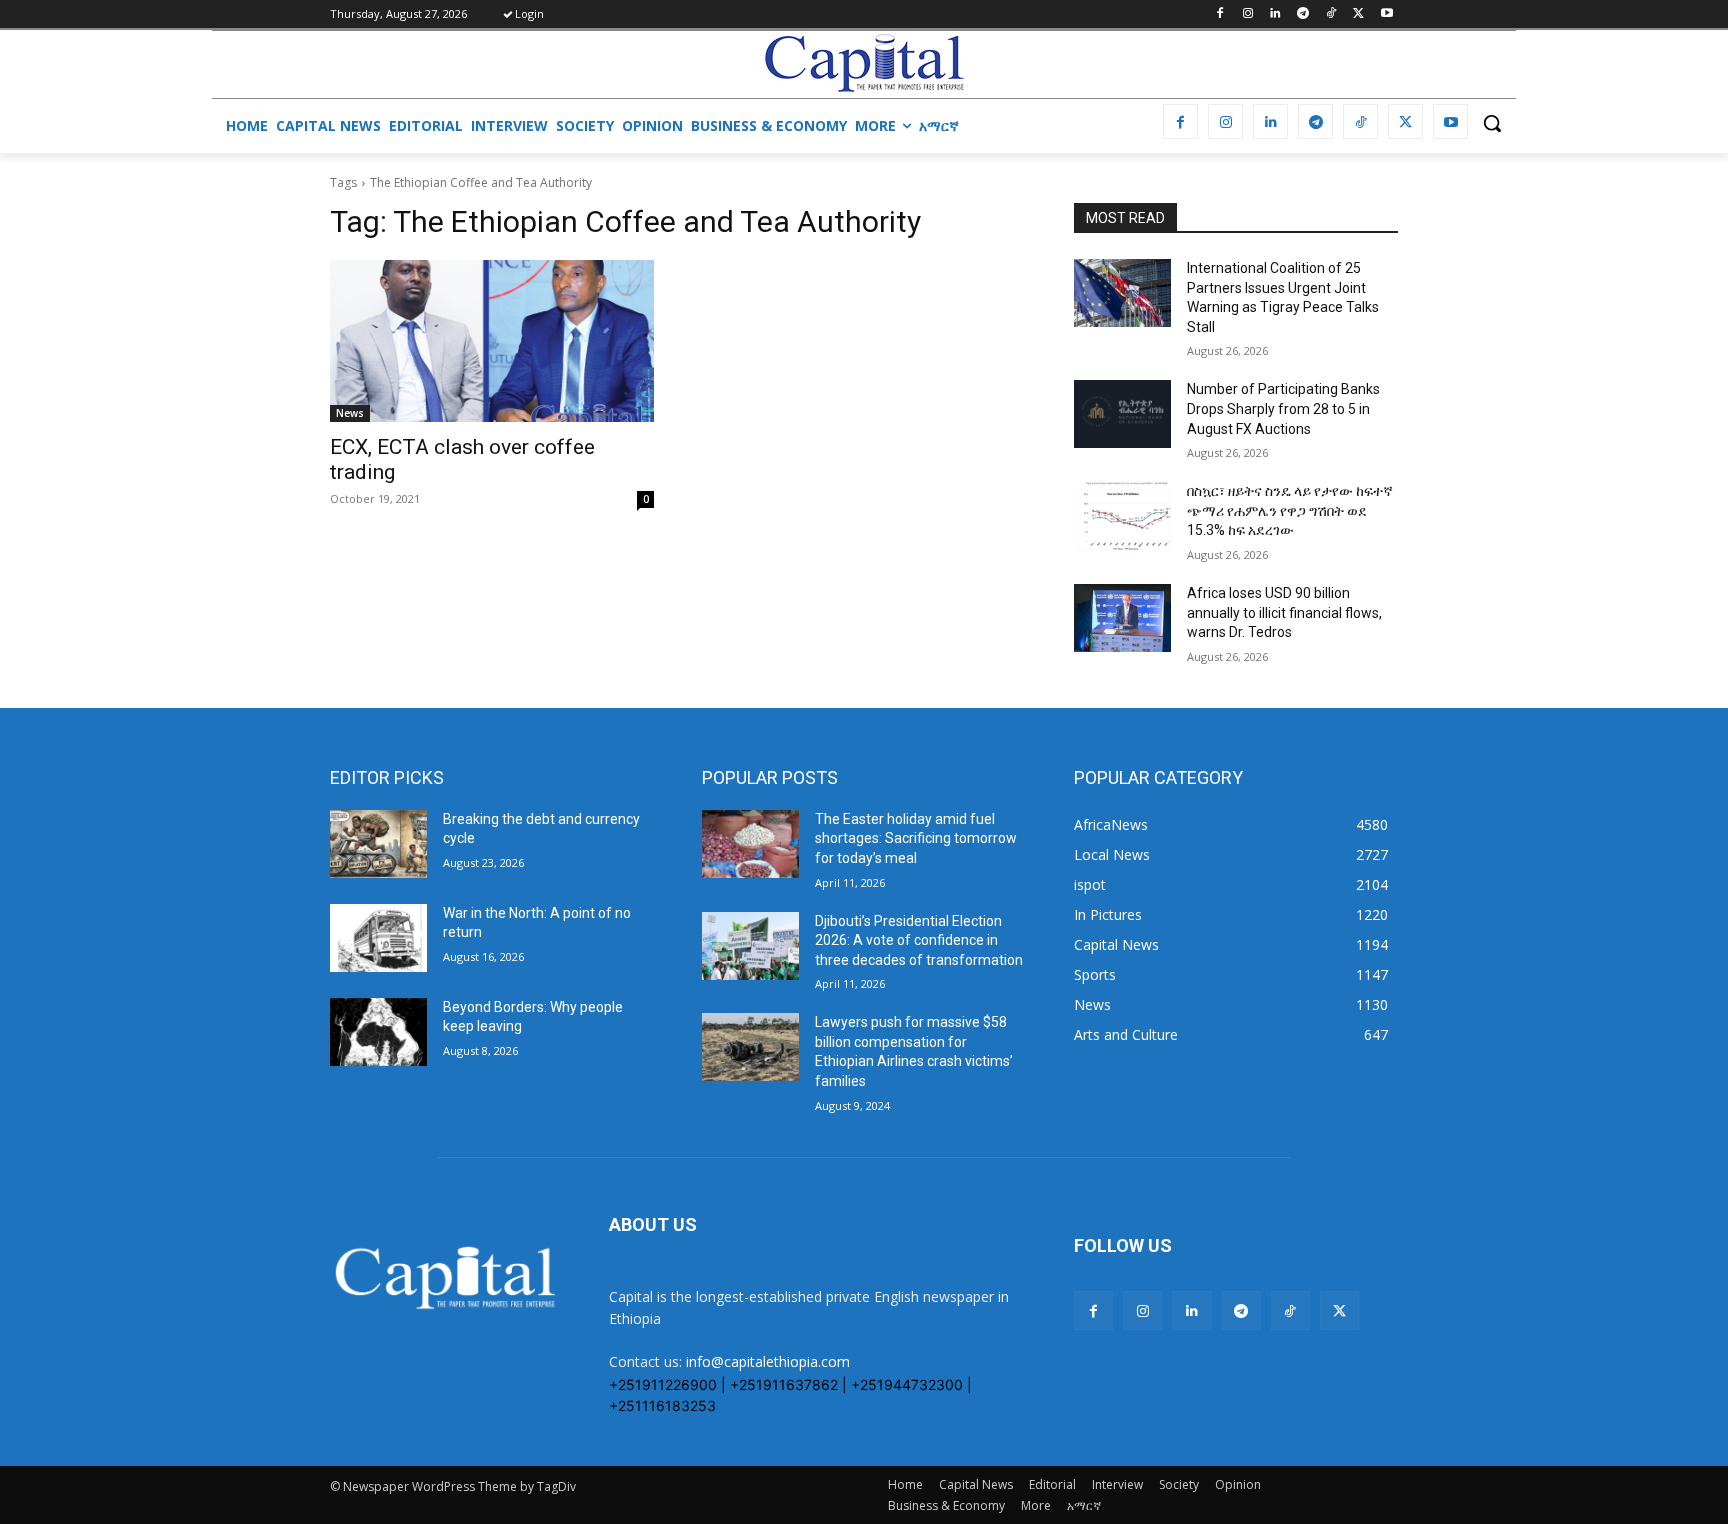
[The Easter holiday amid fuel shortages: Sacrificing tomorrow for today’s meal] (750, 844)
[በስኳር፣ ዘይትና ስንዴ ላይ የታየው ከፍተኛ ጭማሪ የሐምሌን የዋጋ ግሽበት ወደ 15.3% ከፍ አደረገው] (1122, 516)
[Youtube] (1386, 14)
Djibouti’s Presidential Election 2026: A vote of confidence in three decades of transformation (919, 940)
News (350, 413)
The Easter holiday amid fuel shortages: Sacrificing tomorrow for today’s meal (916, 838)
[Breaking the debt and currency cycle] (378, 844)
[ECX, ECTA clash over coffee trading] (492, 341)
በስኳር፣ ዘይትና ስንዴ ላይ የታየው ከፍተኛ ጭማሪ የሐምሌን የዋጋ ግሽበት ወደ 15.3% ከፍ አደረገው (1290, 510)
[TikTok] (1331, 14)
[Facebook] (1219, 14)
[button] (1492, 123)
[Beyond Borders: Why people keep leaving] (378, 1032)
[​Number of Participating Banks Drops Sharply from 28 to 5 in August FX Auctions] (1122, 414)
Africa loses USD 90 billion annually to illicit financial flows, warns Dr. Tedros (1284, 612)
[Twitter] (1358, 14)
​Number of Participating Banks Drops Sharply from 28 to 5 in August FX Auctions (1283, 408)
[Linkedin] (1275, 14)
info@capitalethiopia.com (768, 1361)
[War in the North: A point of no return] (378, 938)
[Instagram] (1247, 14)
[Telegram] (1303, 14)
